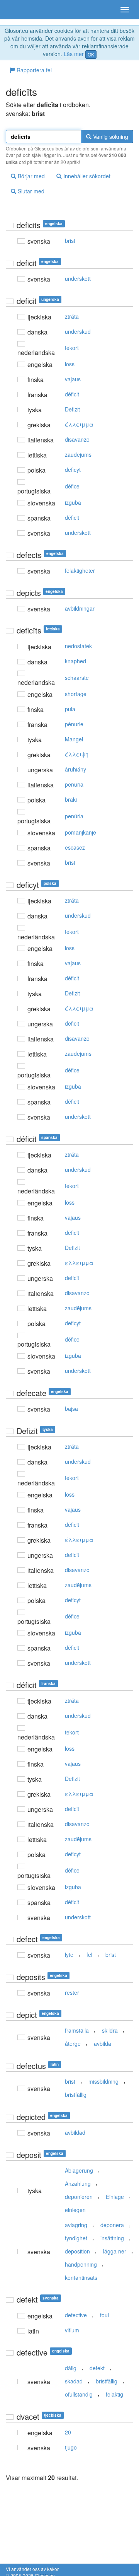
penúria (74, 816)
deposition (77, 2251)
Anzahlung (78, 2183)
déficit (72, 394)
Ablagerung (79, 2170)
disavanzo (77, 439)
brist (70, 241)
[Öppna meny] (125, 10)
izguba (73, 502)
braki (71, 799)
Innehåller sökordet (86, 176)
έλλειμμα (79, 424)
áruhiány (75, 769)
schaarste (77, 678)
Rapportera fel (33, 70)
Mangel (74, 739)
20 (68, 2432)
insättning (112, 2238)
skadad (74, 2381)
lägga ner (115, 2251)
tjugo (71, 2447)
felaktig (114, 2394)
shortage (76, 694)
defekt (97, 2368)
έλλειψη (77, 754)
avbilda (103, 2043)
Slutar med (30, 191)
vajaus (73, 379)
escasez (75, 847)
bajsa (71, 1408)
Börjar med (31, 176)
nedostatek (78, 646)
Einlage (115, 2197)
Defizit (72, 409)
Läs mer (74, 54)
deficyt (73, 469)
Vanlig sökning (110, 137)
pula (70, 709)
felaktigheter (80, 570)
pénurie (74, 724)
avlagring (76, 2225)
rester (72, 1992)
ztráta (72, 316)
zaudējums (78, 454)
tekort (72, 348)
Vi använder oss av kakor (32, 2569)
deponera (112, 2225)
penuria (74, 784)
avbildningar (80, 608)
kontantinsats (81, 2277)
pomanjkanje (81, 832)
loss (70, 364)
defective (76, 2315)
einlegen (75, 2210)
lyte (69, 1955)
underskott (78, 278)
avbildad (75, 2132)
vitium (72, 2330)
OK (91, 54)
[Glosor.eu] (19, 10)
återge (73, 2043)
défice (72, 486)
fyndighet (76, 2238)
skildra (110, 2030)
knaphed (75, 661)
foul (104, 2315)
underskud (78, 331)
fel (89, 1955)
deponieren (79, 2197)
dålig (71, 2368)
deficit (72, 1023)
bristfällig (76, 2095)
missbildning (103, 2081)
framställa (77, 2030)
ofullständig (79, 2394)
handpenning (81, 2264)
